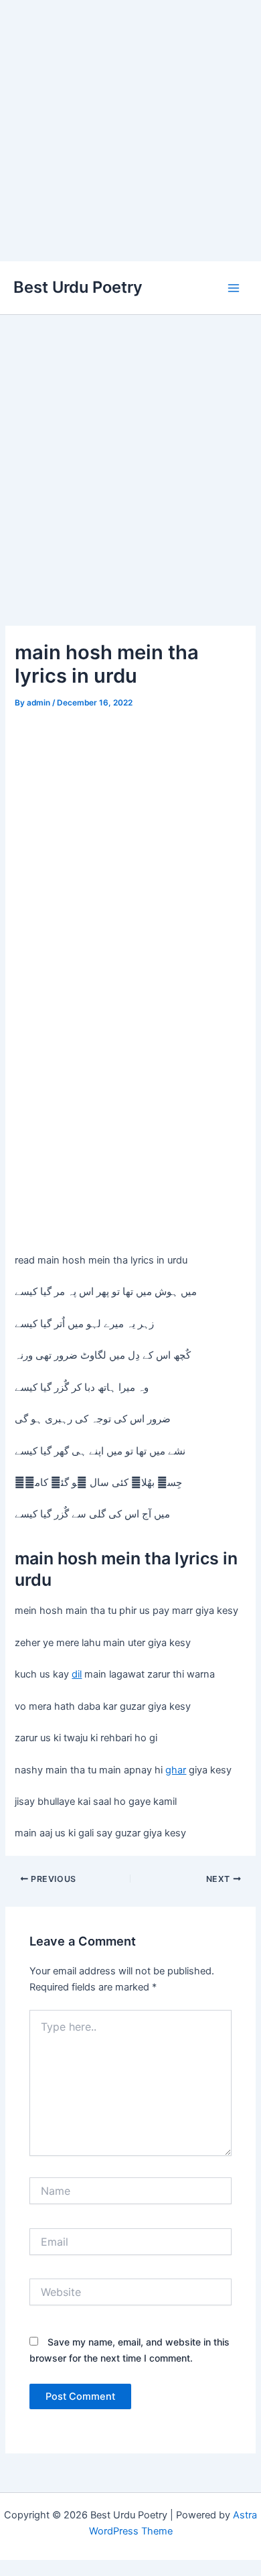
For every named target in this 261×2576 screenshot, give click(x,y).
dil (77, 1674)
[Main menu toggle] (234, 288)
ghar (176, 1770)
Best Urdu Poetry (78, 287)
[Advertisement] (130, 131)
